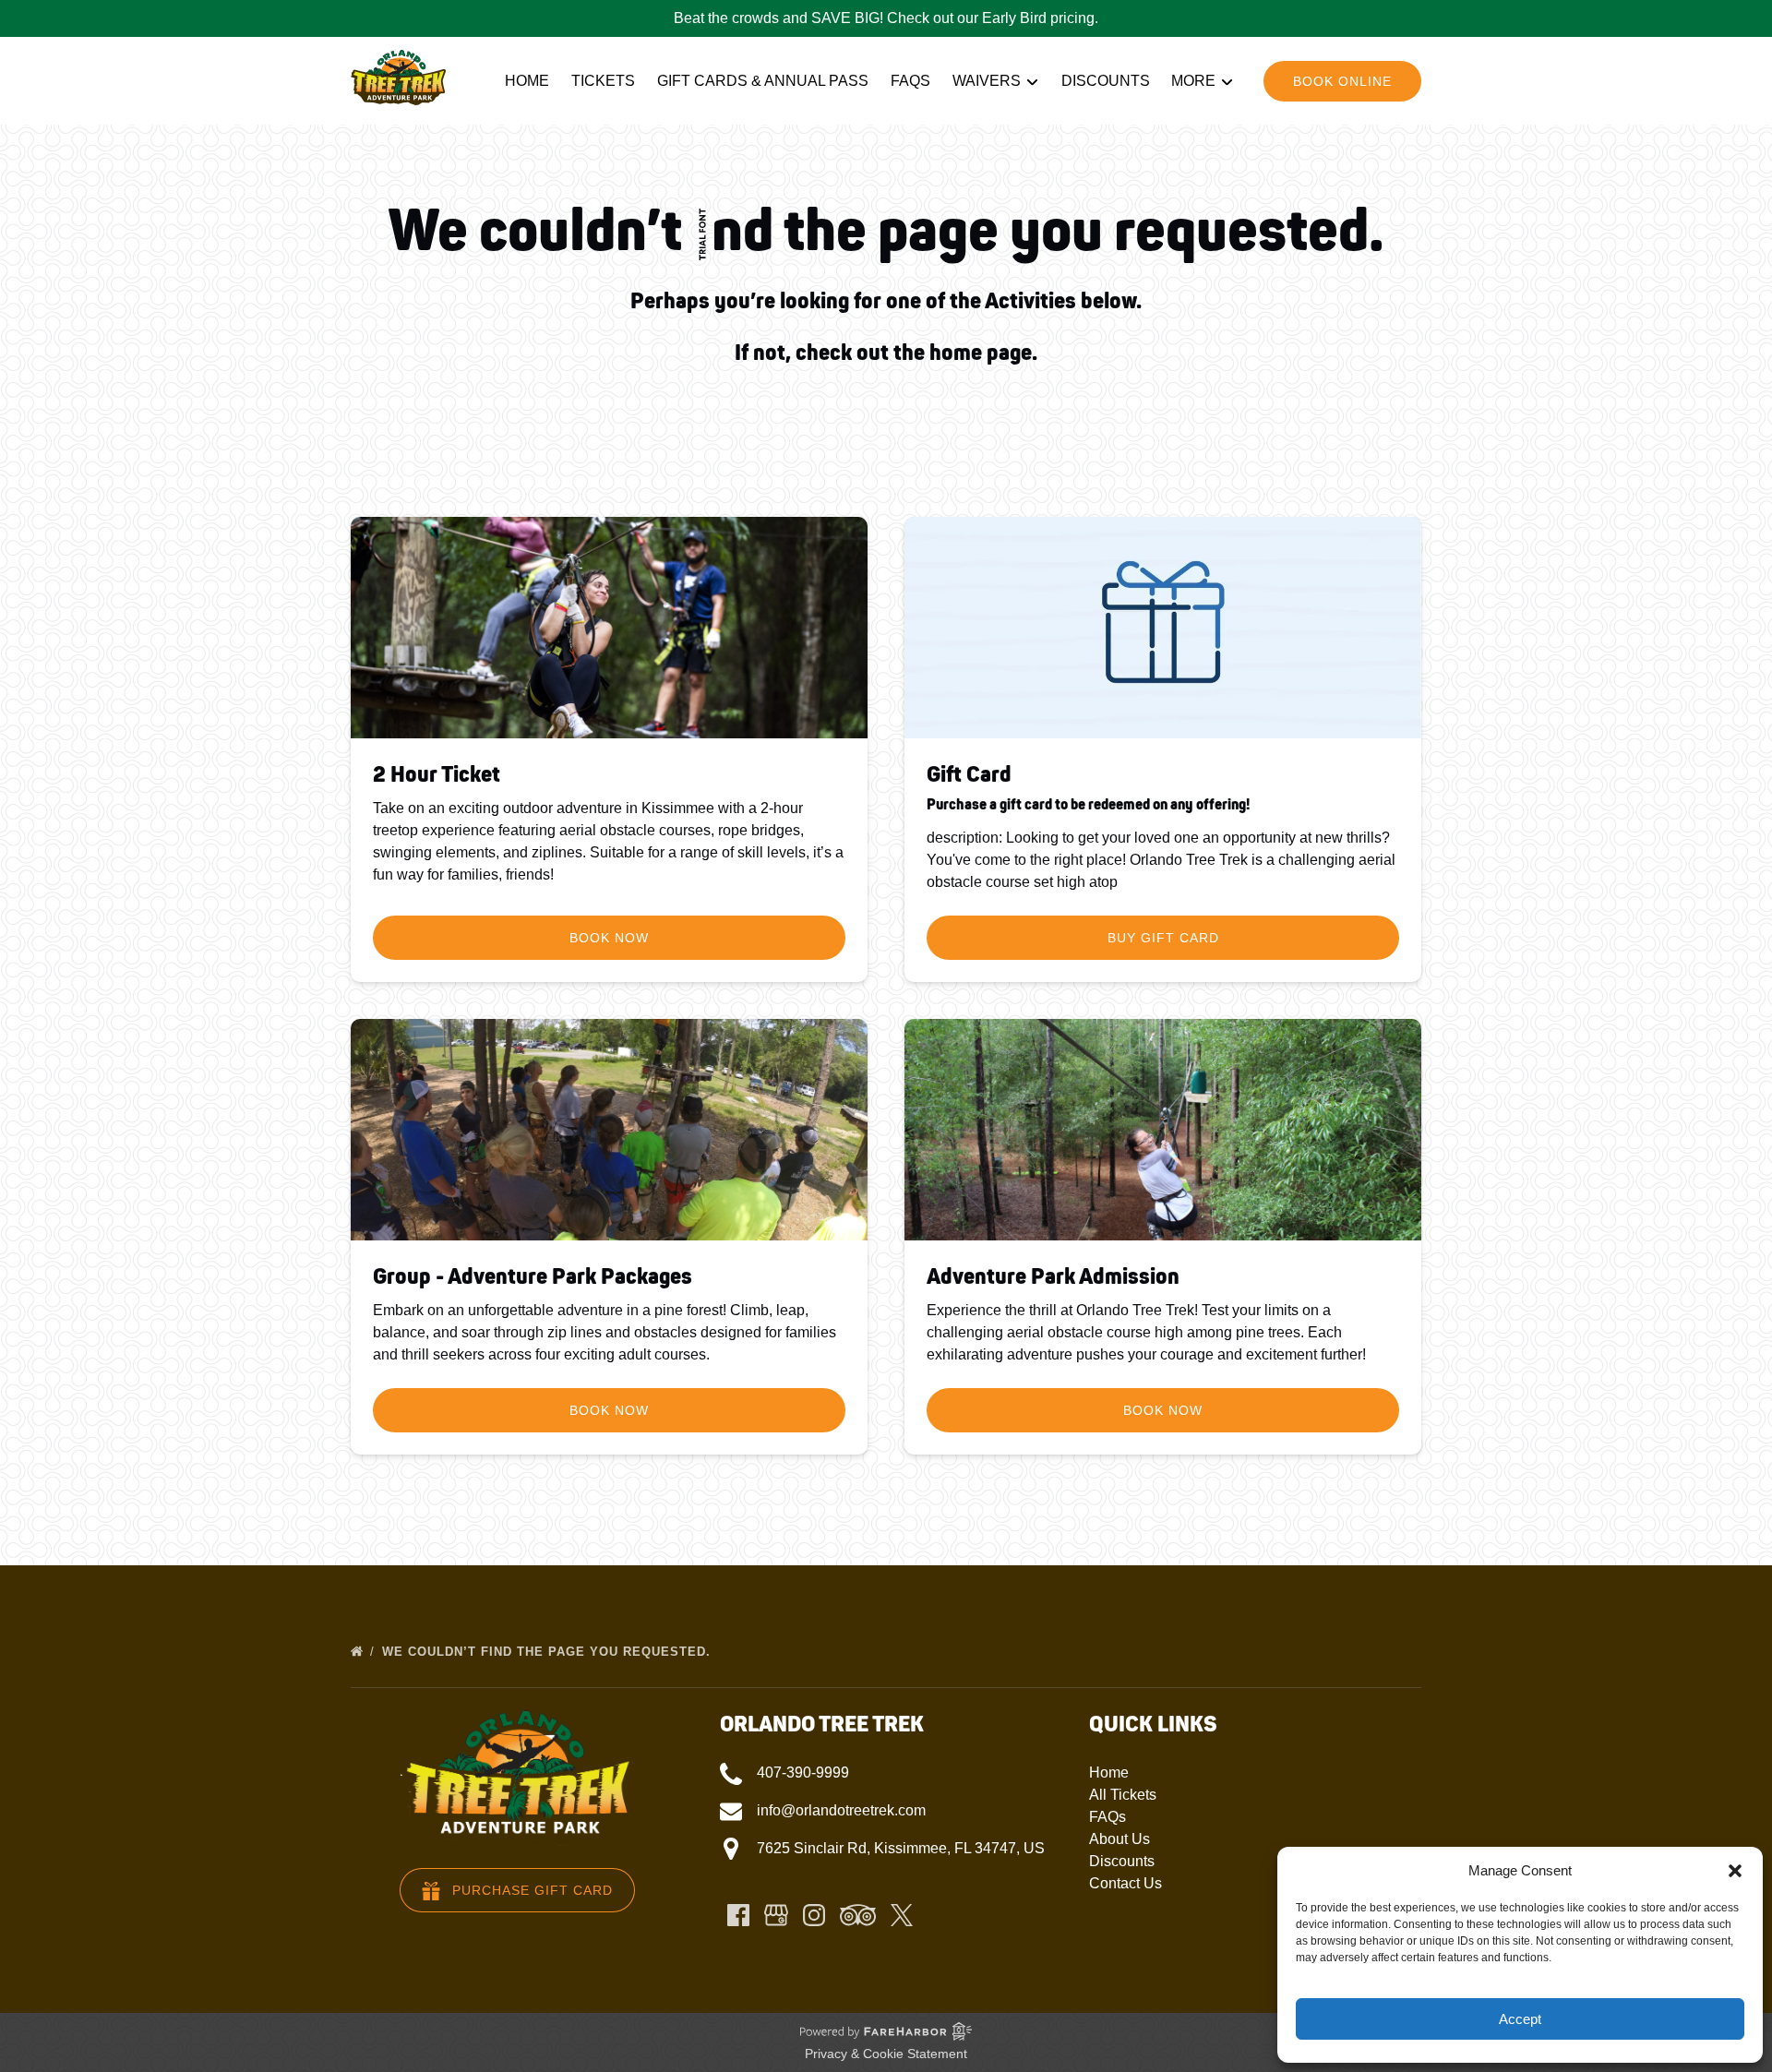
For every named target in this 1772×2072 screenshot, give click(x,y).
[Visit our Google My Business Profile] (776, 1915)
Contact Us (1125, 1883)
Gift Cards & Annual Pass (763, 81)
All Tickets (1123, 1795)
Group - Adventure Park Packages (533, 1277)
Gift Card (969, 775)
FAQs (910, 81)
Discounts (1106, 81)
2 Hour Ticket (437, 775)
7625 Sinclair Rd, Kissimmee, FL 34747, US (901, 1848)
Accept (1520, 2019)
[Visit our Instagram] (814, 1915)
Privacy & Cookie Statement (886, 2054)
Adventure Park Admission (1053, 1277)
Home (527, 81)
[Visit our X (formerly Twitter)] (902, 1915)
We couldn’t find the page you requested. (549, 1652)
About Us (1119, 1839)
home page (981, 353)
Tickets (603, 81)
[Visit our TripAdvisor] (858, 1915)
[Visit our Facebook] (738, 1915)
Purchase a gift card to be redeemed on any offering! (1088, 805)
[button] (1735, 1871)
